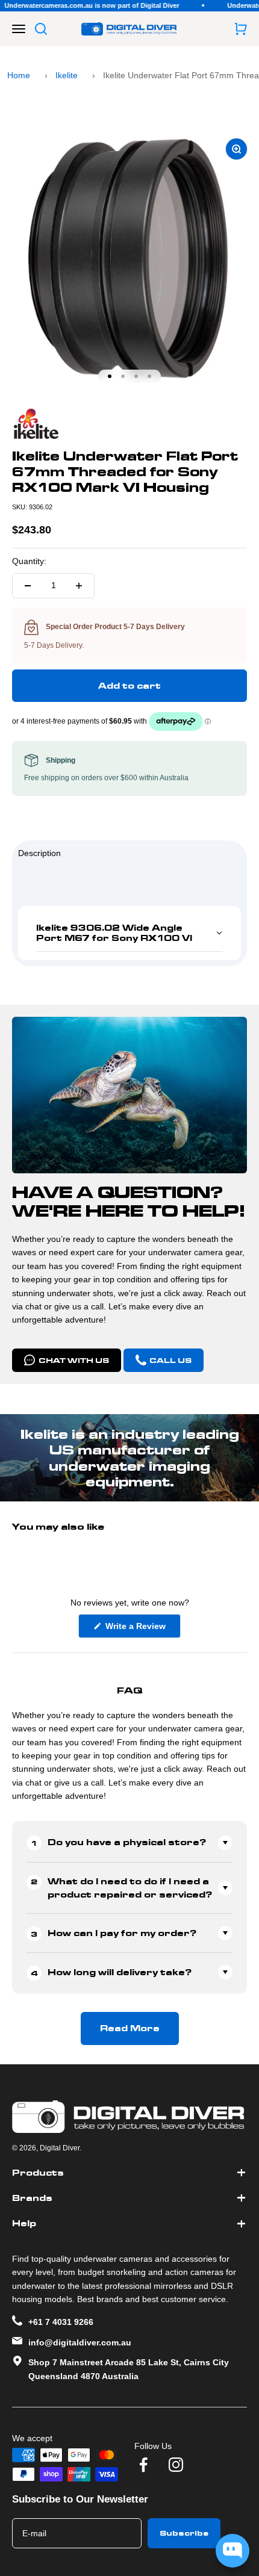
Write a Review (142, 1629)
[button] (129, 933)
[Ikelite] (129, 424)
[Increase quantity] (79, 586)
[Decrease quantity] (28, 586)
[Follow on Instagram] (176, 2465)
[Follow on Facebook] (143, 2465)
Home (19, 75)
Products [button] (38, 2173)
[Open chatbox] (232, 2551)
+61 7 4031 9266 (61, 2322)
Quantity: (29, 561)
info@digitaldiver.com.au (80, 2342)
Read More (130, 2028)
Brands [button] (32, 2198)
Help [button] (24, 2223)
